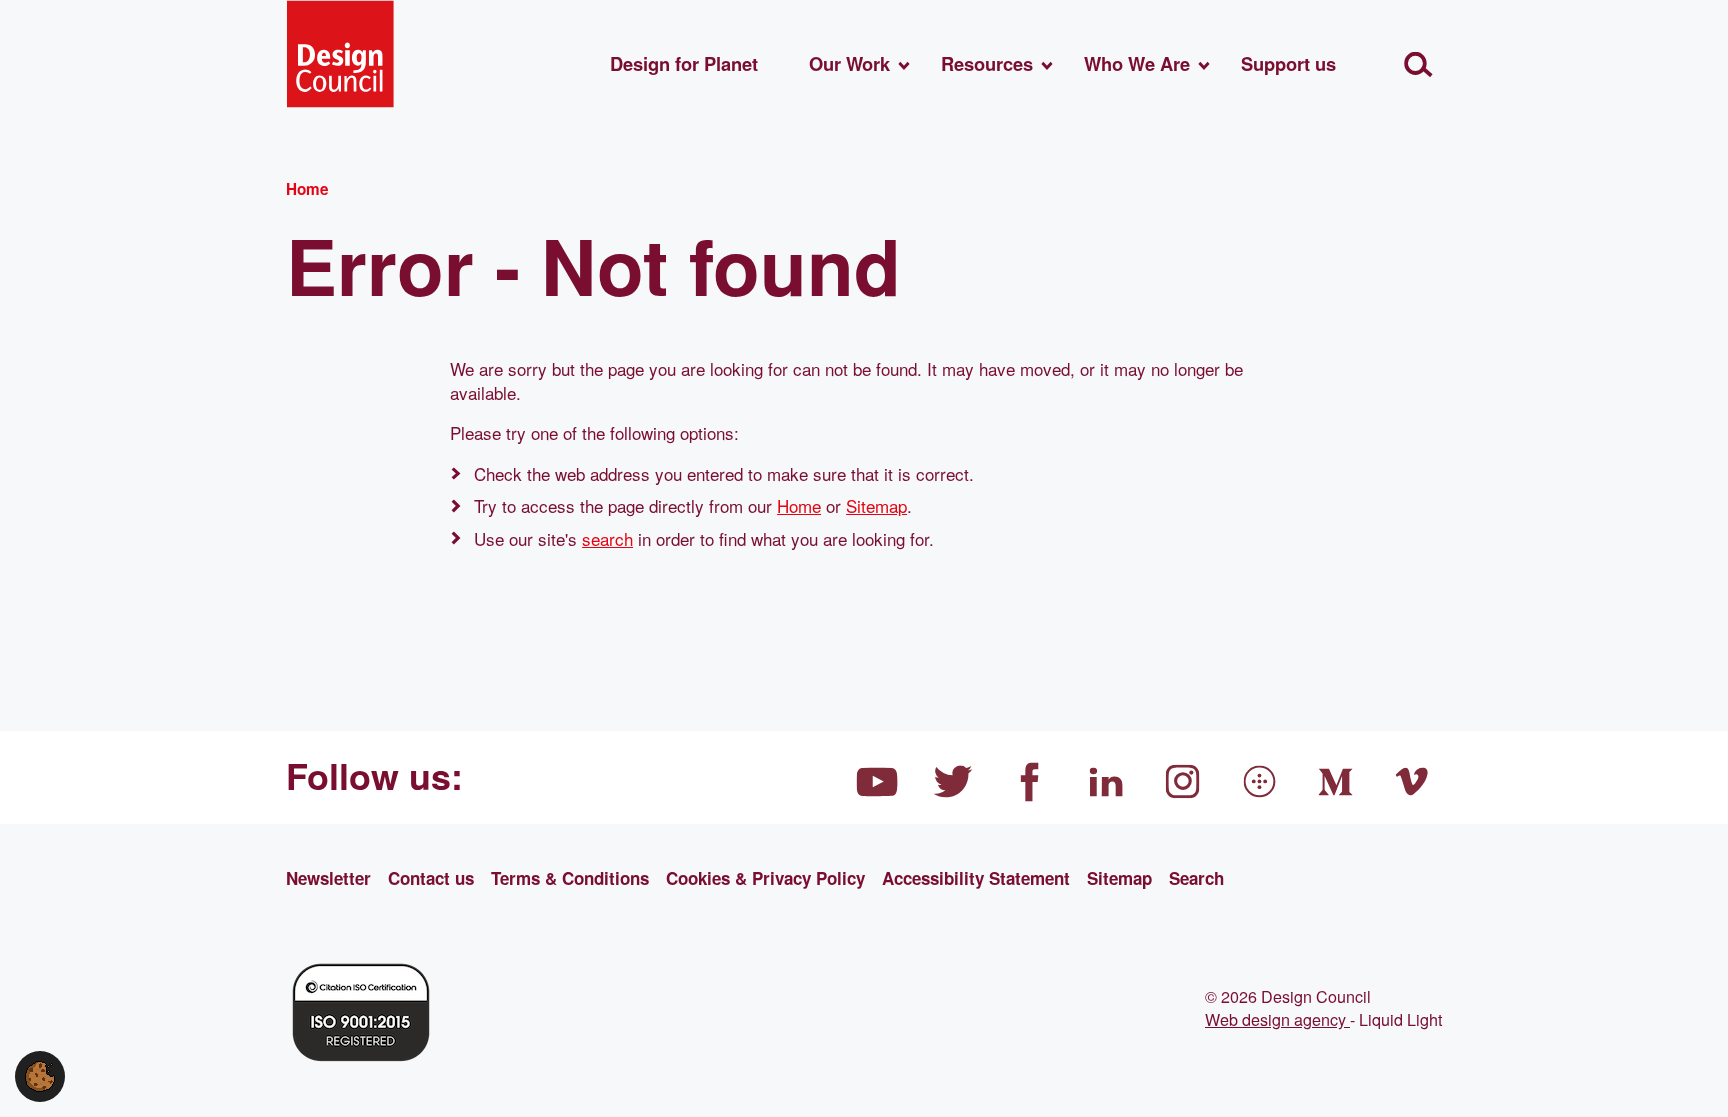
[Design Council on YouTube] (877, 782)
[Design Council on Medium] (1336, 782)
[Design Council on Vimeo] (1413, 782)
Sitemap (876, 505)
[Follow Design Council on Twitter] (954, 782)
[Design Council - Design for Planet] (340, 54)
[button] (40, 1073)
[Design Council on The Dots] (1260, 782)
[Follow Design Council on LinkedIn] (1107, 782)
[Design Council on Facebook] (1030, 782)
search (607, 538)
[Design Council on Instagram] (1183, 782)
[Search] (1418, 64)
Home (799, 505)
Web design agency (1277, 1019)
